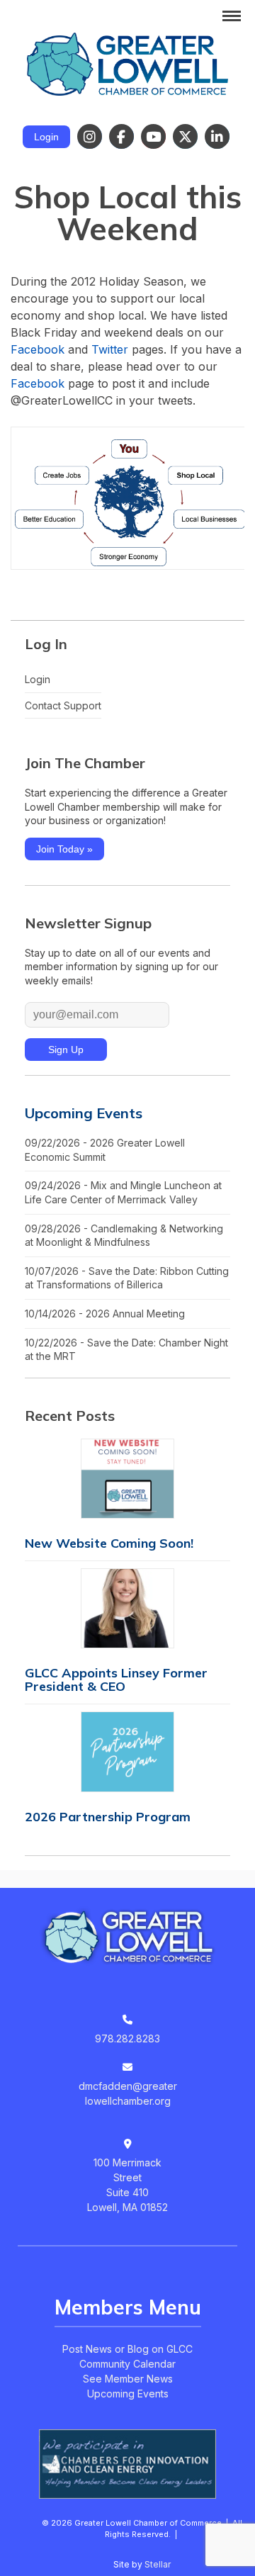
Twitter (110, 349)
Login (46, 137)
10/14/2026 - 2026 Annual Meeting (105, 1314)
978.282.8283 (127, 2038)
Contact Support (63, 705)
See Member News (128, 2379)
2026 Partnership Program (108, 1817)
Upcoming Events (84, 1113)
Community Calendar (127, 2364)
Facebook (38, 349)
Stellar (158, 2564)
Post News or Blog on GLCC (127, 2349)
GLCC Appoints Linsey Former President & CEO (116, 1680)
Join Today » (64, 849)
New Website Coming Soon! (109, 1543)
